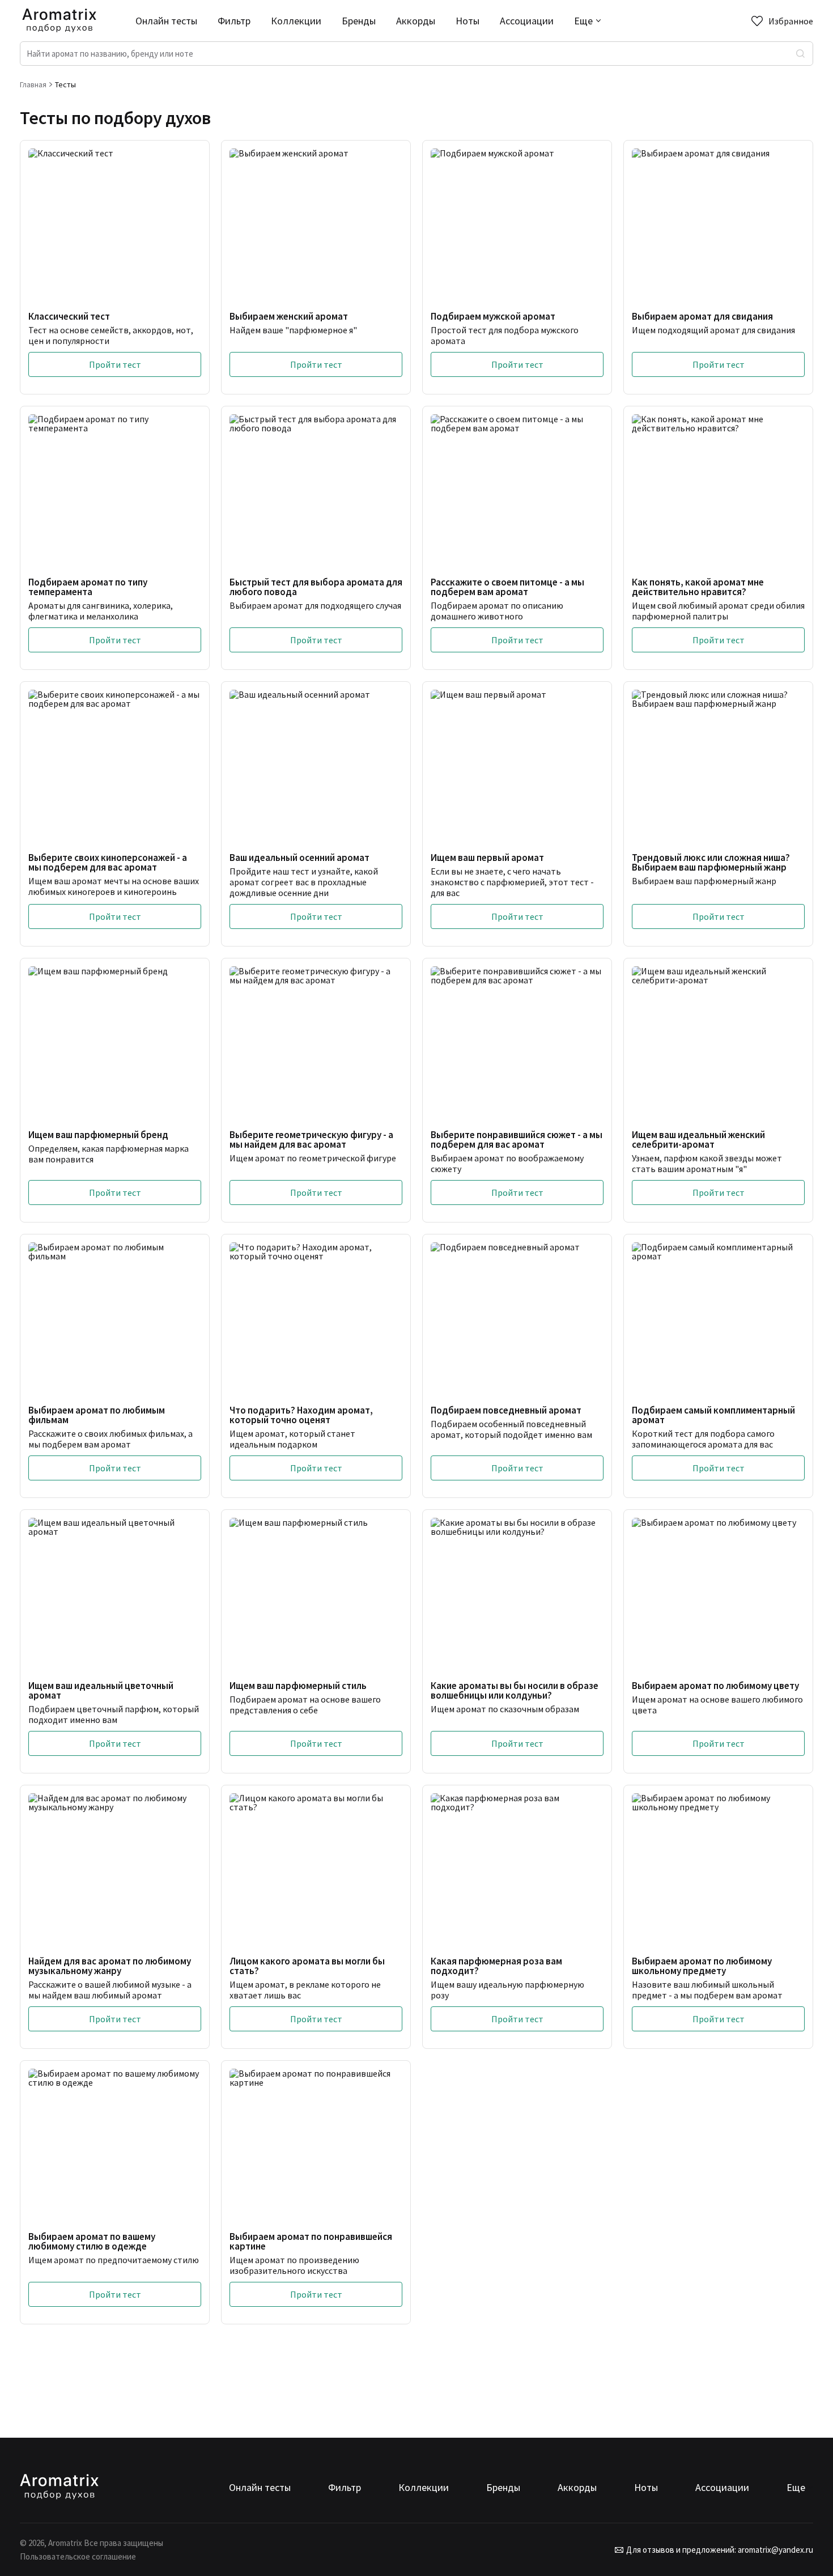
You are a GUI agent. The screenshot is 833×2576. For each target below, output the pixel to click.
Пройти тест (115, 364)
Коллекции (296, 21)
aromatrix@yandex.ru (775, 2550)
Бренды (359, 21)
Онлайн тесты (166, 21)
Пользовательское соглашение (78, 2556)
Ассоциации (527, 21)
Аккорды (416, 21)
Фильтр (234, 21)
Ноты (467, 21)
